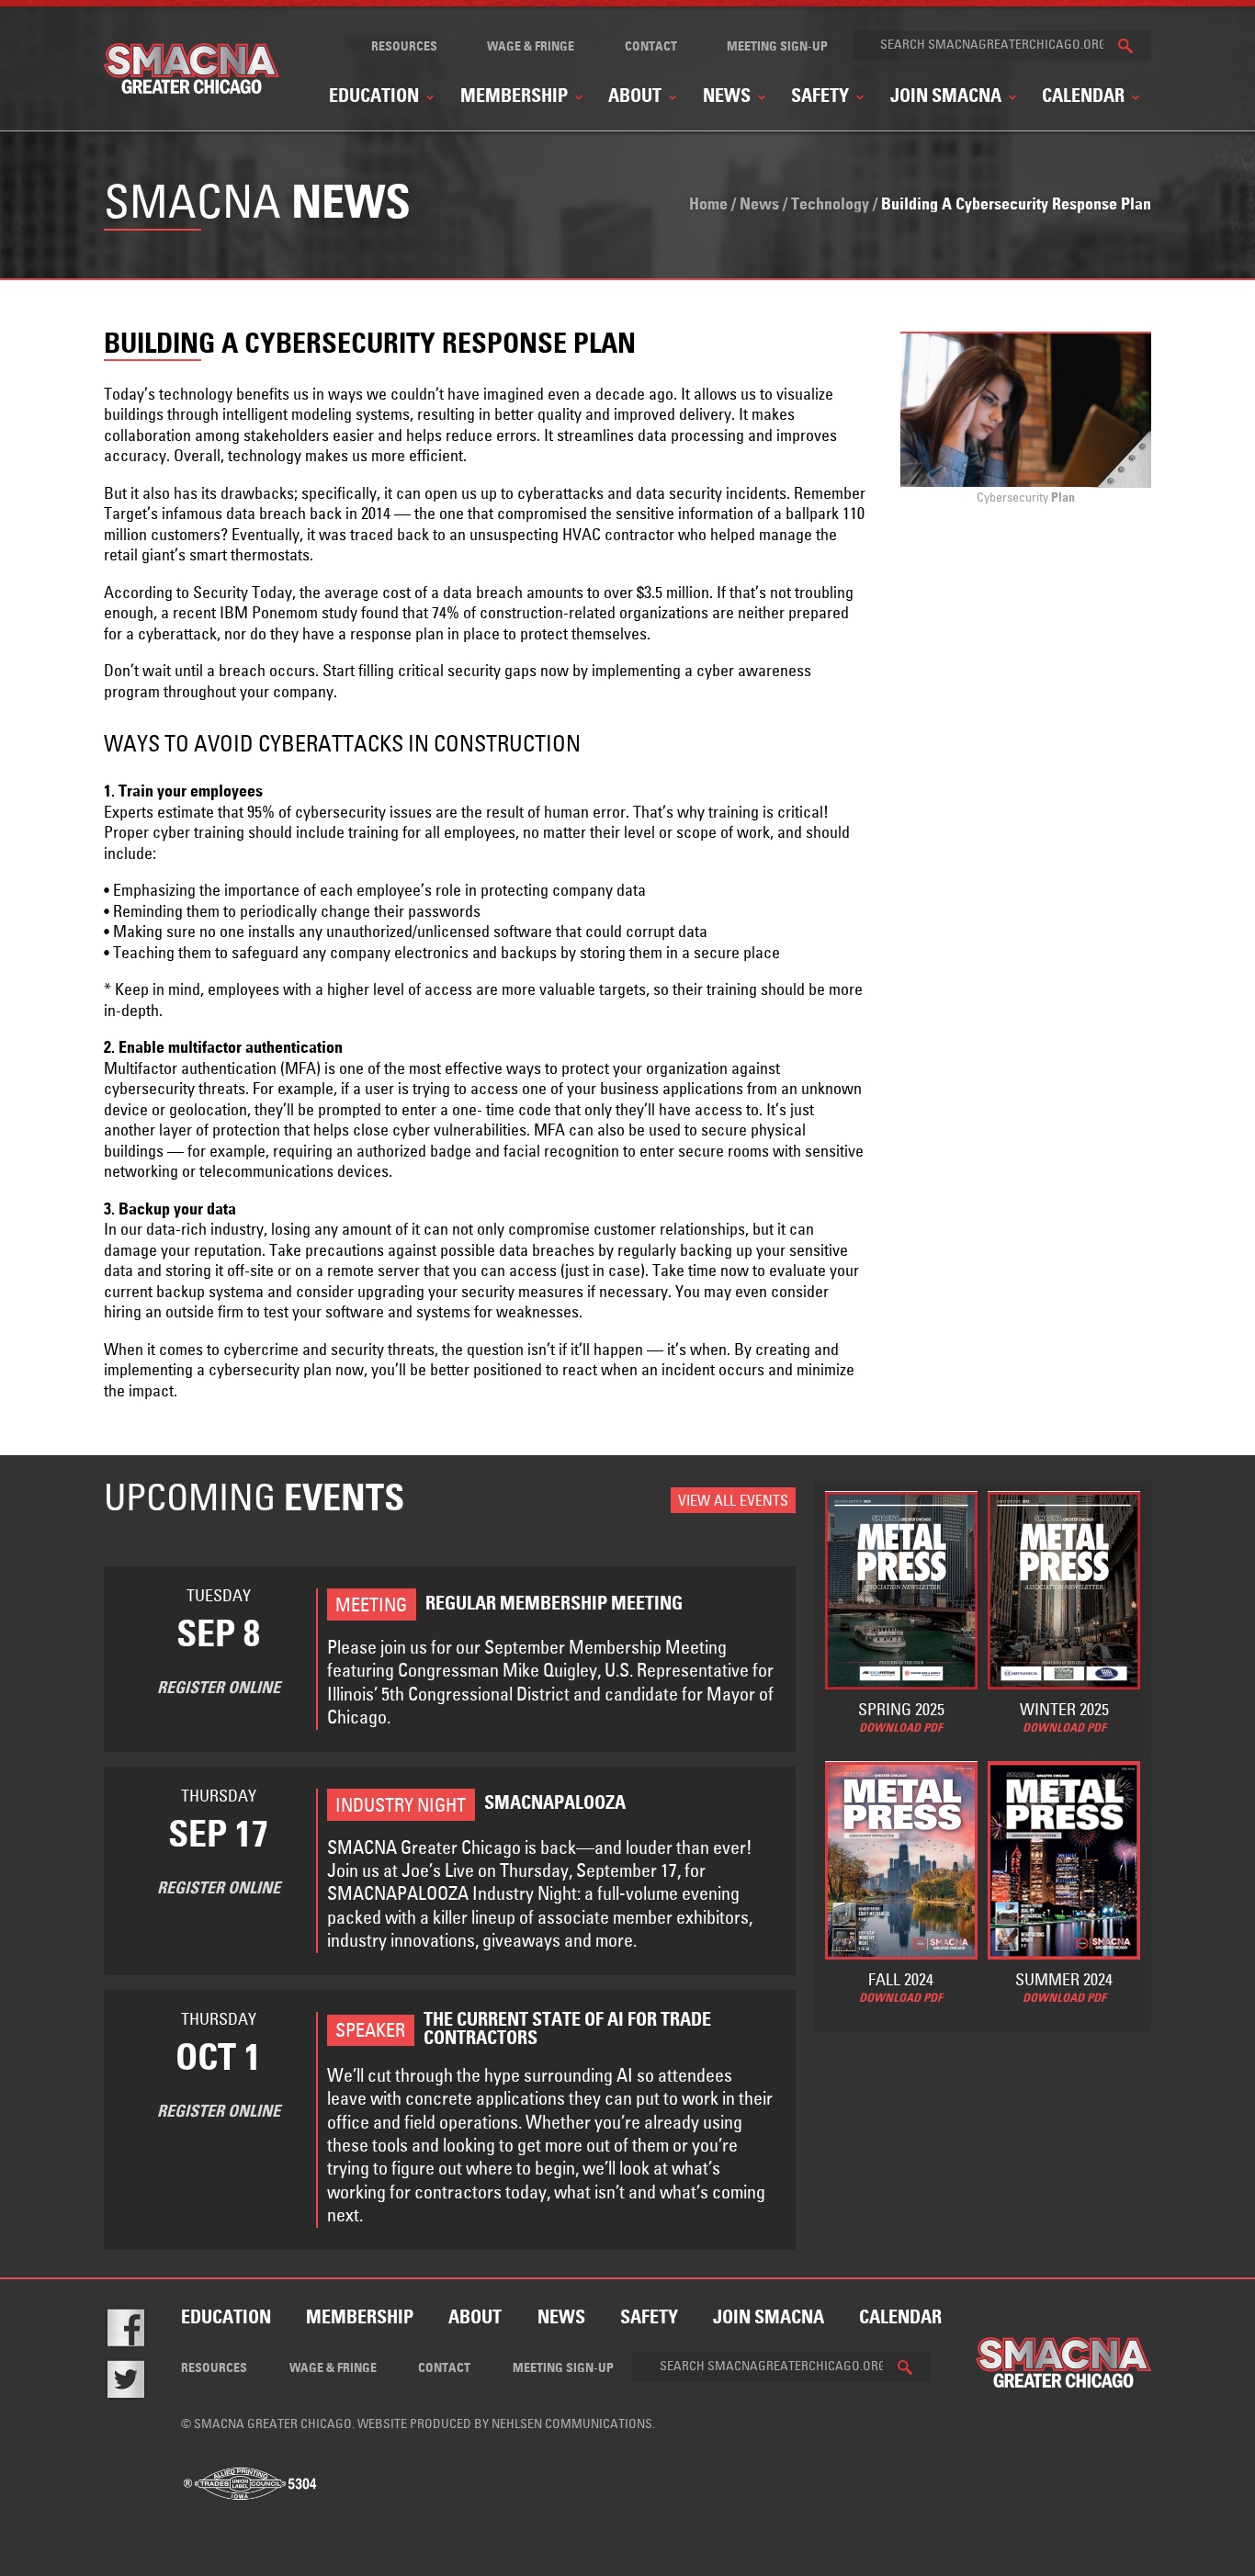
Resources (404, 47)
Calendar (1083, 97)
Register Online (219, 1689)
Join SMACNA (946, 97)
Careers (548, 283)
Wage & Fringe (531, 47)
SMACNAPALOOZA (1046, 313)
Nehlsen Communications (572, 2424)
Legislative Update (580, 313)
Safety (820, 97)
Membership (514, 97)
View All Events (733, 1501)
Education (374, 97)
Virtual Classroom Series (356, 321)
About (635, 97)
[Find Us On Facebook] (139, 2331)
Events (634, 298)
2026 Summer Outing (1049, 283)
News (727, 97)
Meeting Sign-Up (777, 47)
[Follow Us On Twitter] (139, 2383)
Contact (651, 47)
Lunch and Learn (332, 290)
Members (643, 328)
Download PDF (901, 1729)
